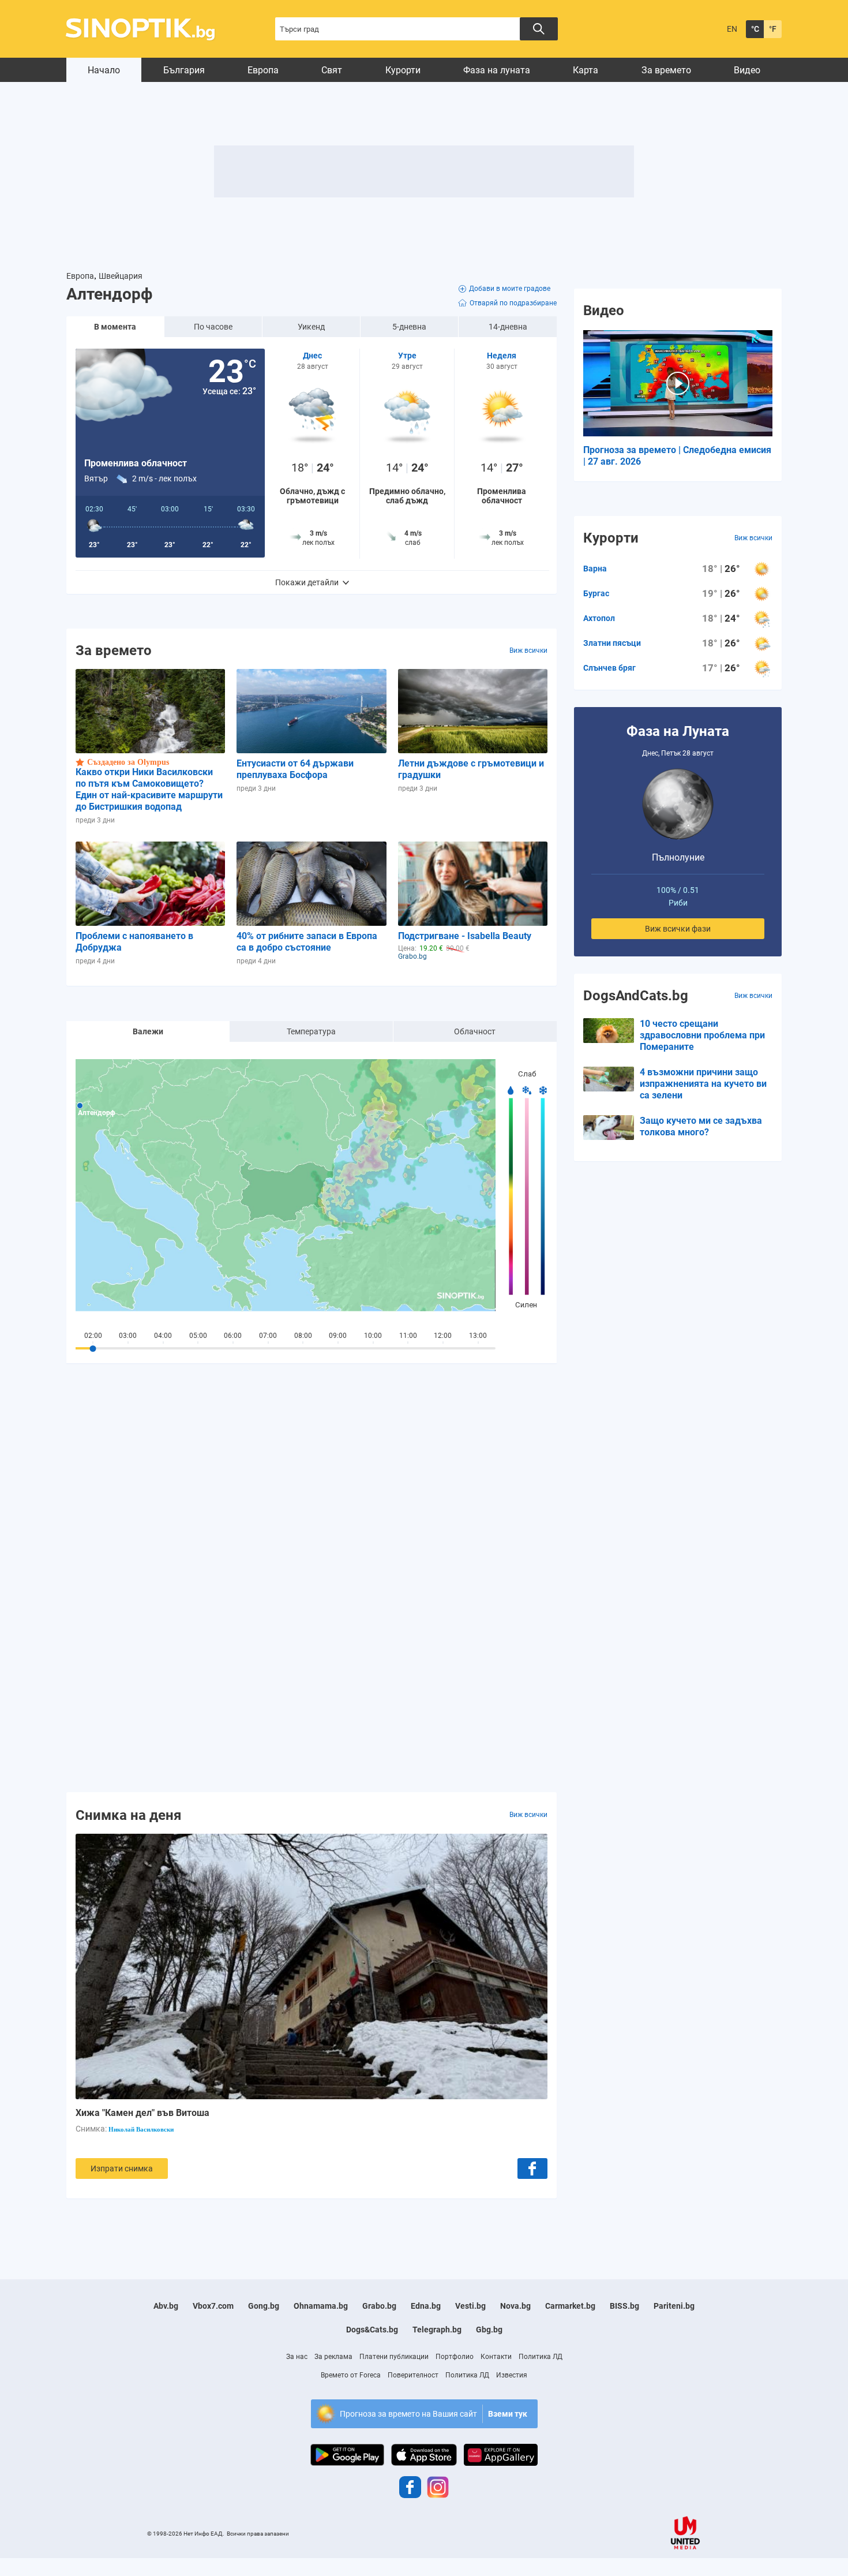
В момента (115, 327)
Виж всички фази (678, 929)
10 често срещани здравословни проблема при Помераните (702, 1035)
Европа (263, 70)
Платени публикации (394, 2357)
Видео (747, 70)
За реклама (333, 2357)
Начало (104, 70)
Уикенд (311, 327)
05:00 (198, 1336)
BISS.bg (624, 2306)
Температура (311, 1031)
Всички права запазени (258, 2534)
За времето (666, 70)
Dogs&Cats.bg (372, 2330)
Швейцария (121, 276)
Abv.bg (166, 2306)
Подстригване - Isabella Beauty (465, 936)
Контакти (496, 2357)
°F (773, 29)
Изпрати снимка (122, 2169)
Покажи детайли (307, 582)
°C (755, 29)
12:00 (443, 1336)
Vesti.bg (470, 2306)
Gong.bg (264, 2306)
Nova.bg (515, 2306)
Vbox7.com (213, 2306)
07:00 (268, 1336)
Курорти (403, 70)
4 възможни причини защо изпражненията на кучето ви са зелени (703, 1084)
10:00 (373, 1336)
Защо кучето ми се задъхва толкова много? (701, 1126)
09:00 (338, 1336)
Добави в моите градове (510, 289)
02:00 (93, 1336)
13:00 (478, 1336)
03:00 (128, 1336)
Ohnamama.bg (321, 2306)
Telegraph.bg (437, 2330)
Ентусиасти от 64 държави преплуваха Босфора (295, 769)
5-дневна (409, 327)
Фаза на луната (497, 70)
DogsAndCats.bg (636, 996)
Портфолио (455, 2357)
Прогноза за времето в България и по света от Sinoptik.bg (147, 29)
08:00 (303, 1336)
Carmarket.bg (570, 2306)
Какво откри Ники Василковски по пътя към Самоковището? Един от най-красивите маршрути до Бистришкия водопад (149, 789)
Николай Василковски (141, 2129)
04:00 (163, 1336)
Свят (332, 70)
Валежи (148, 1031)
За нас (297, 2357)
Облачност (475, 1031)
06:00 (233, 1336)
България (184, 70)
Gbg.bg (489, 2330)
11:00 (408, 1336)
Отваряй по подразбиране (513, 303)
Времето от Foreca (351, 2375)
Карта (586, 70)
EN (732, 29)
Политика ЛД (541, 2357)
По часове (213, 327)
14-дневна (508, 327)
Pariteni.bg (674, 2306)
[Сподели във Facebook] (532, 2169)
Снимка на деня (128, 1815)
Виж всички (528, 650)
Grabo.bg (379, 2306)
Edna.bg (426, 2306)
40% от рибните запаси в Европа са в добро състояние (307, 942)
